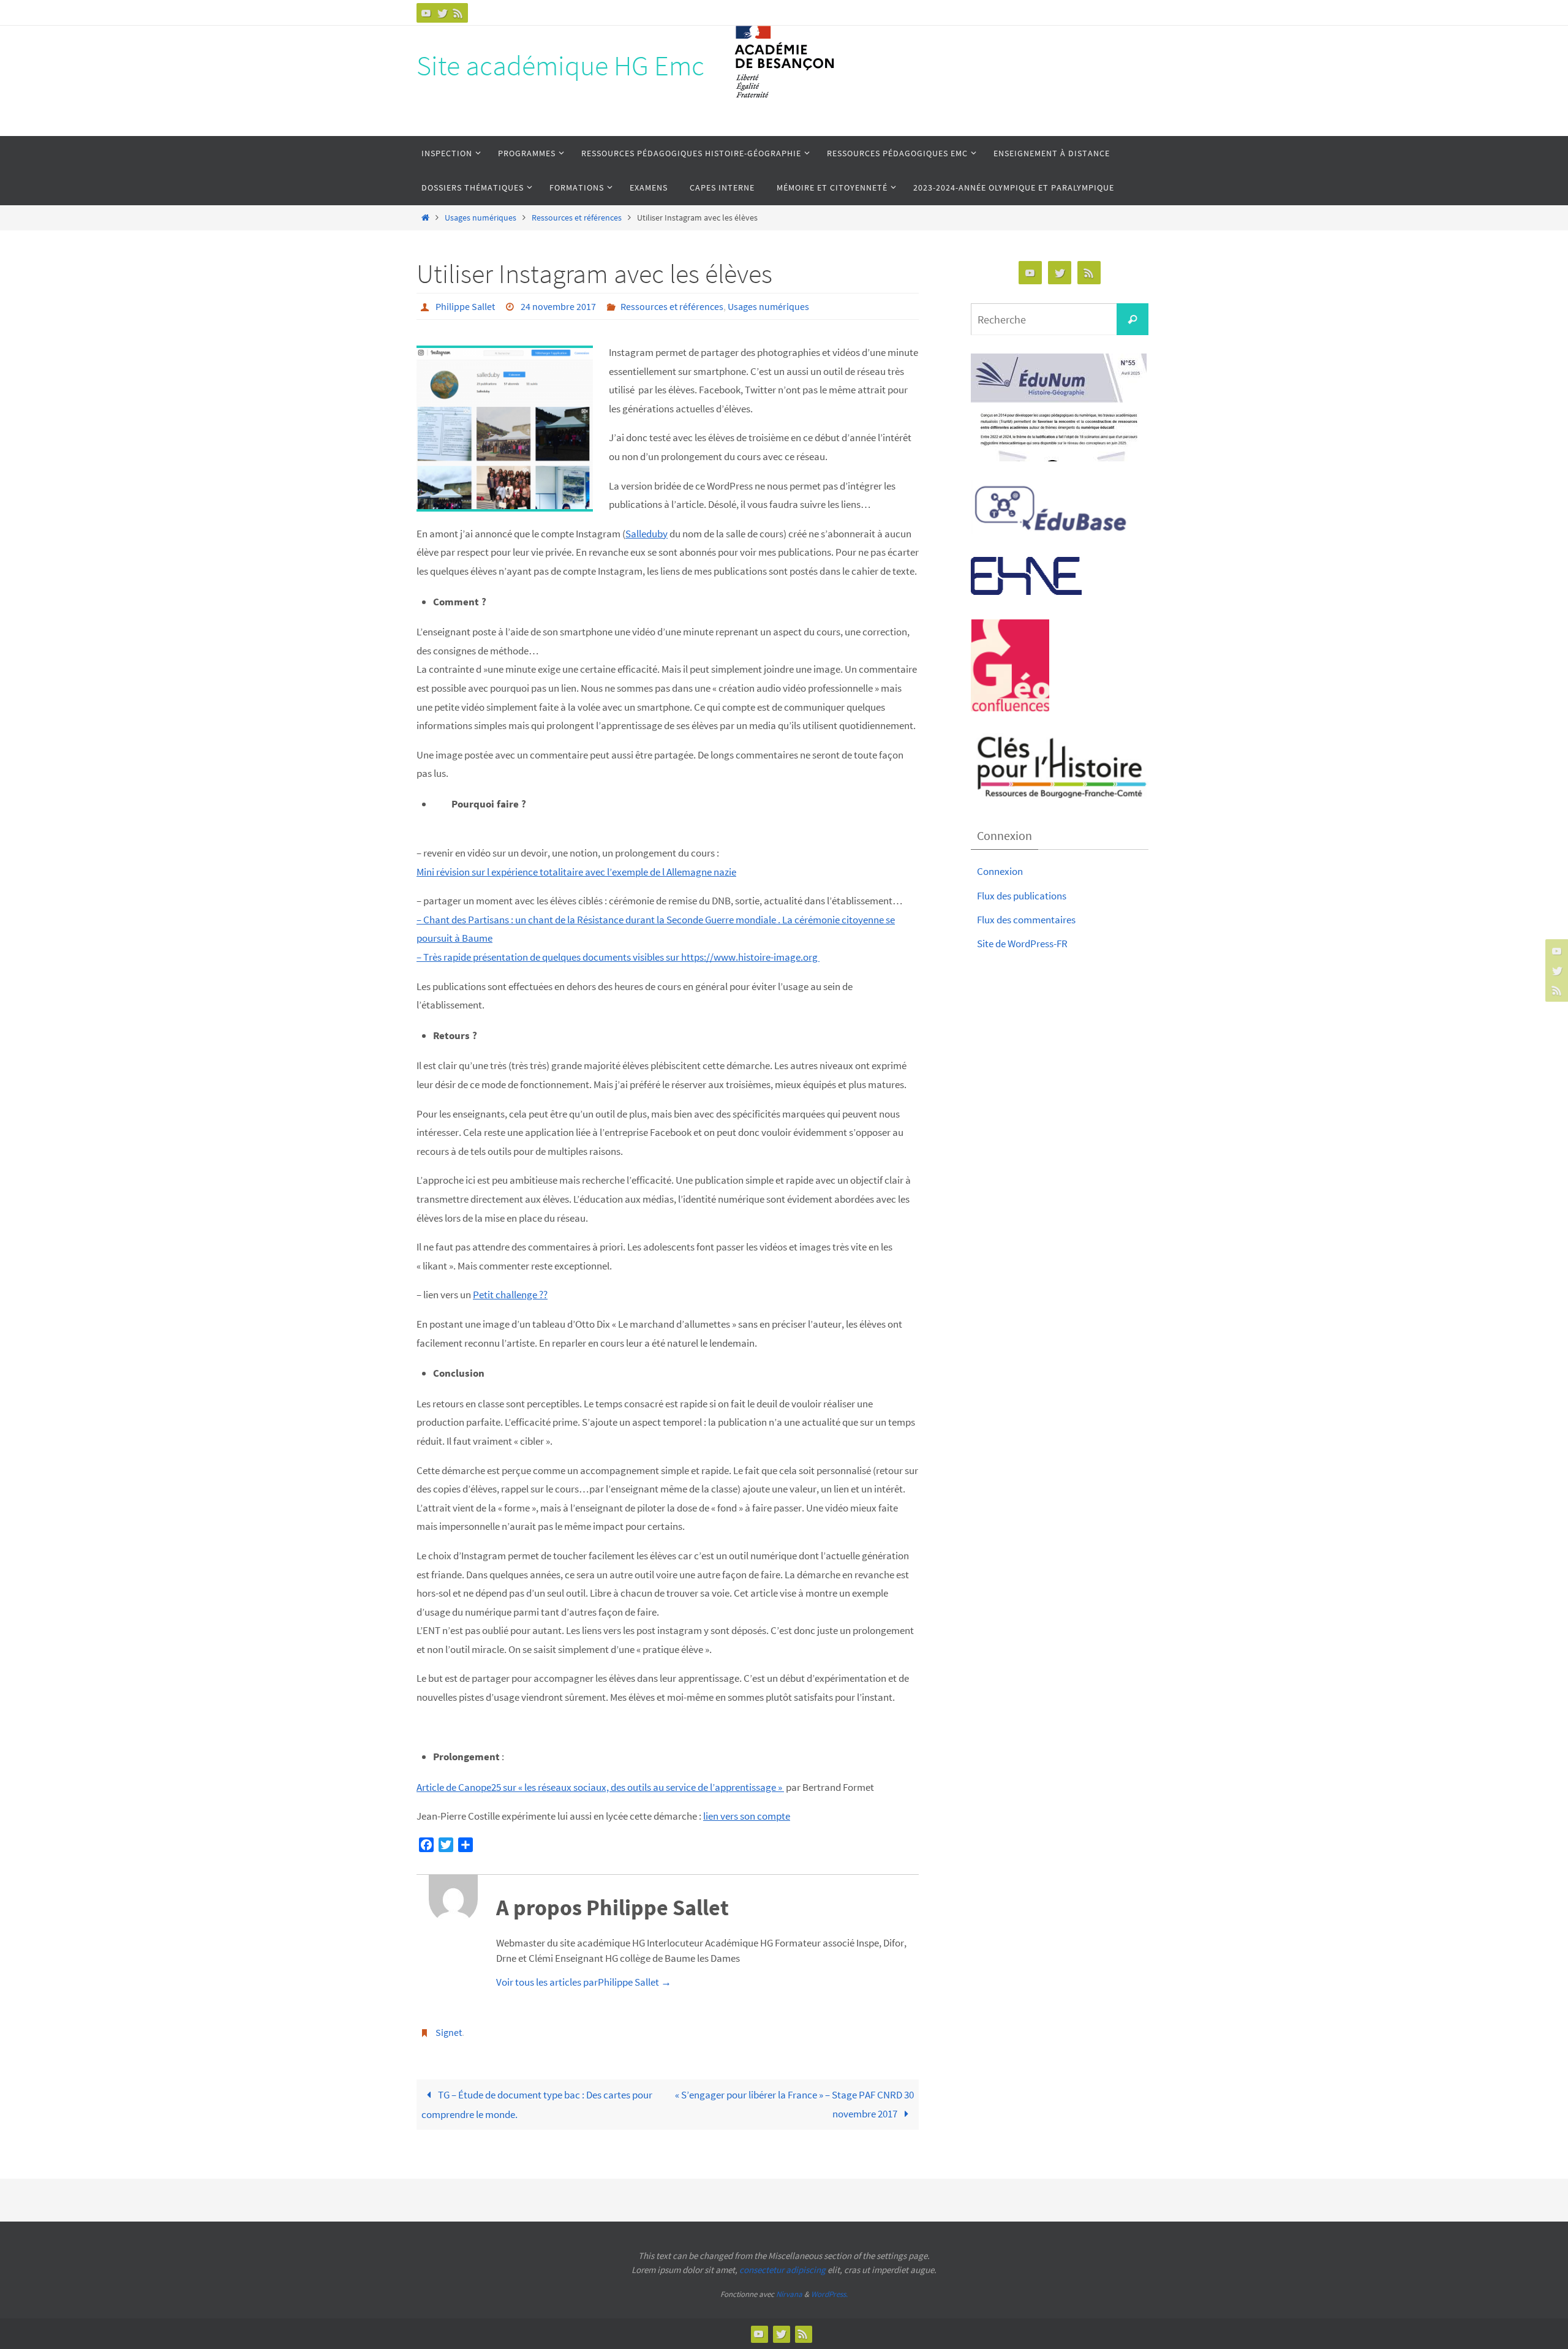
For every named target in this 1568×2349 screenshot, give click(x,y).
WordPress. (829, 2294)
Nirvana (789, 2294)
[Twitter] (442, 13)
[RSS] (458, 13)
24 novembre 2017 (558, 306)
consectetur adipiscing (782, 2270)
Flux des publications (1022, 896)
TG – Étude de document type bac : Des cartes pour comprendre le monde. (537, 2105)
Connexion (1000, 871)
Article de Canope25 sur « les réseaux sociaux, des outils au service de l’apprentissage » (600, 1787)
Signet (449, 2032)
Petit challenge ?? (510, 1295)
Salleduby (646, 534)
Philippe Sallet (465, 306)
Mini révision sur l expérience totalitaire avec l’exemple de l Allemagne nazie (576, 872)
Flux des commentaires (1026, 920)
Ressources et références (577, 218)
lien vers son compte (747, 1816)
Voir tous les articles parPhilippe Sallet (584, 1982)
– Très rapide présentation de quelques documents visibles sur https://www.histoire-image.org (618, 957)
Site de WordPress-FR (1022, 944)
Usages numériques (481, 218)
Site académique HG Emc (560, 66)
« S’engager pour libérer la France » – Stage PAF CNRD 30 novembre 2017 (794, 2104)
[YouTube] (426, 13)
